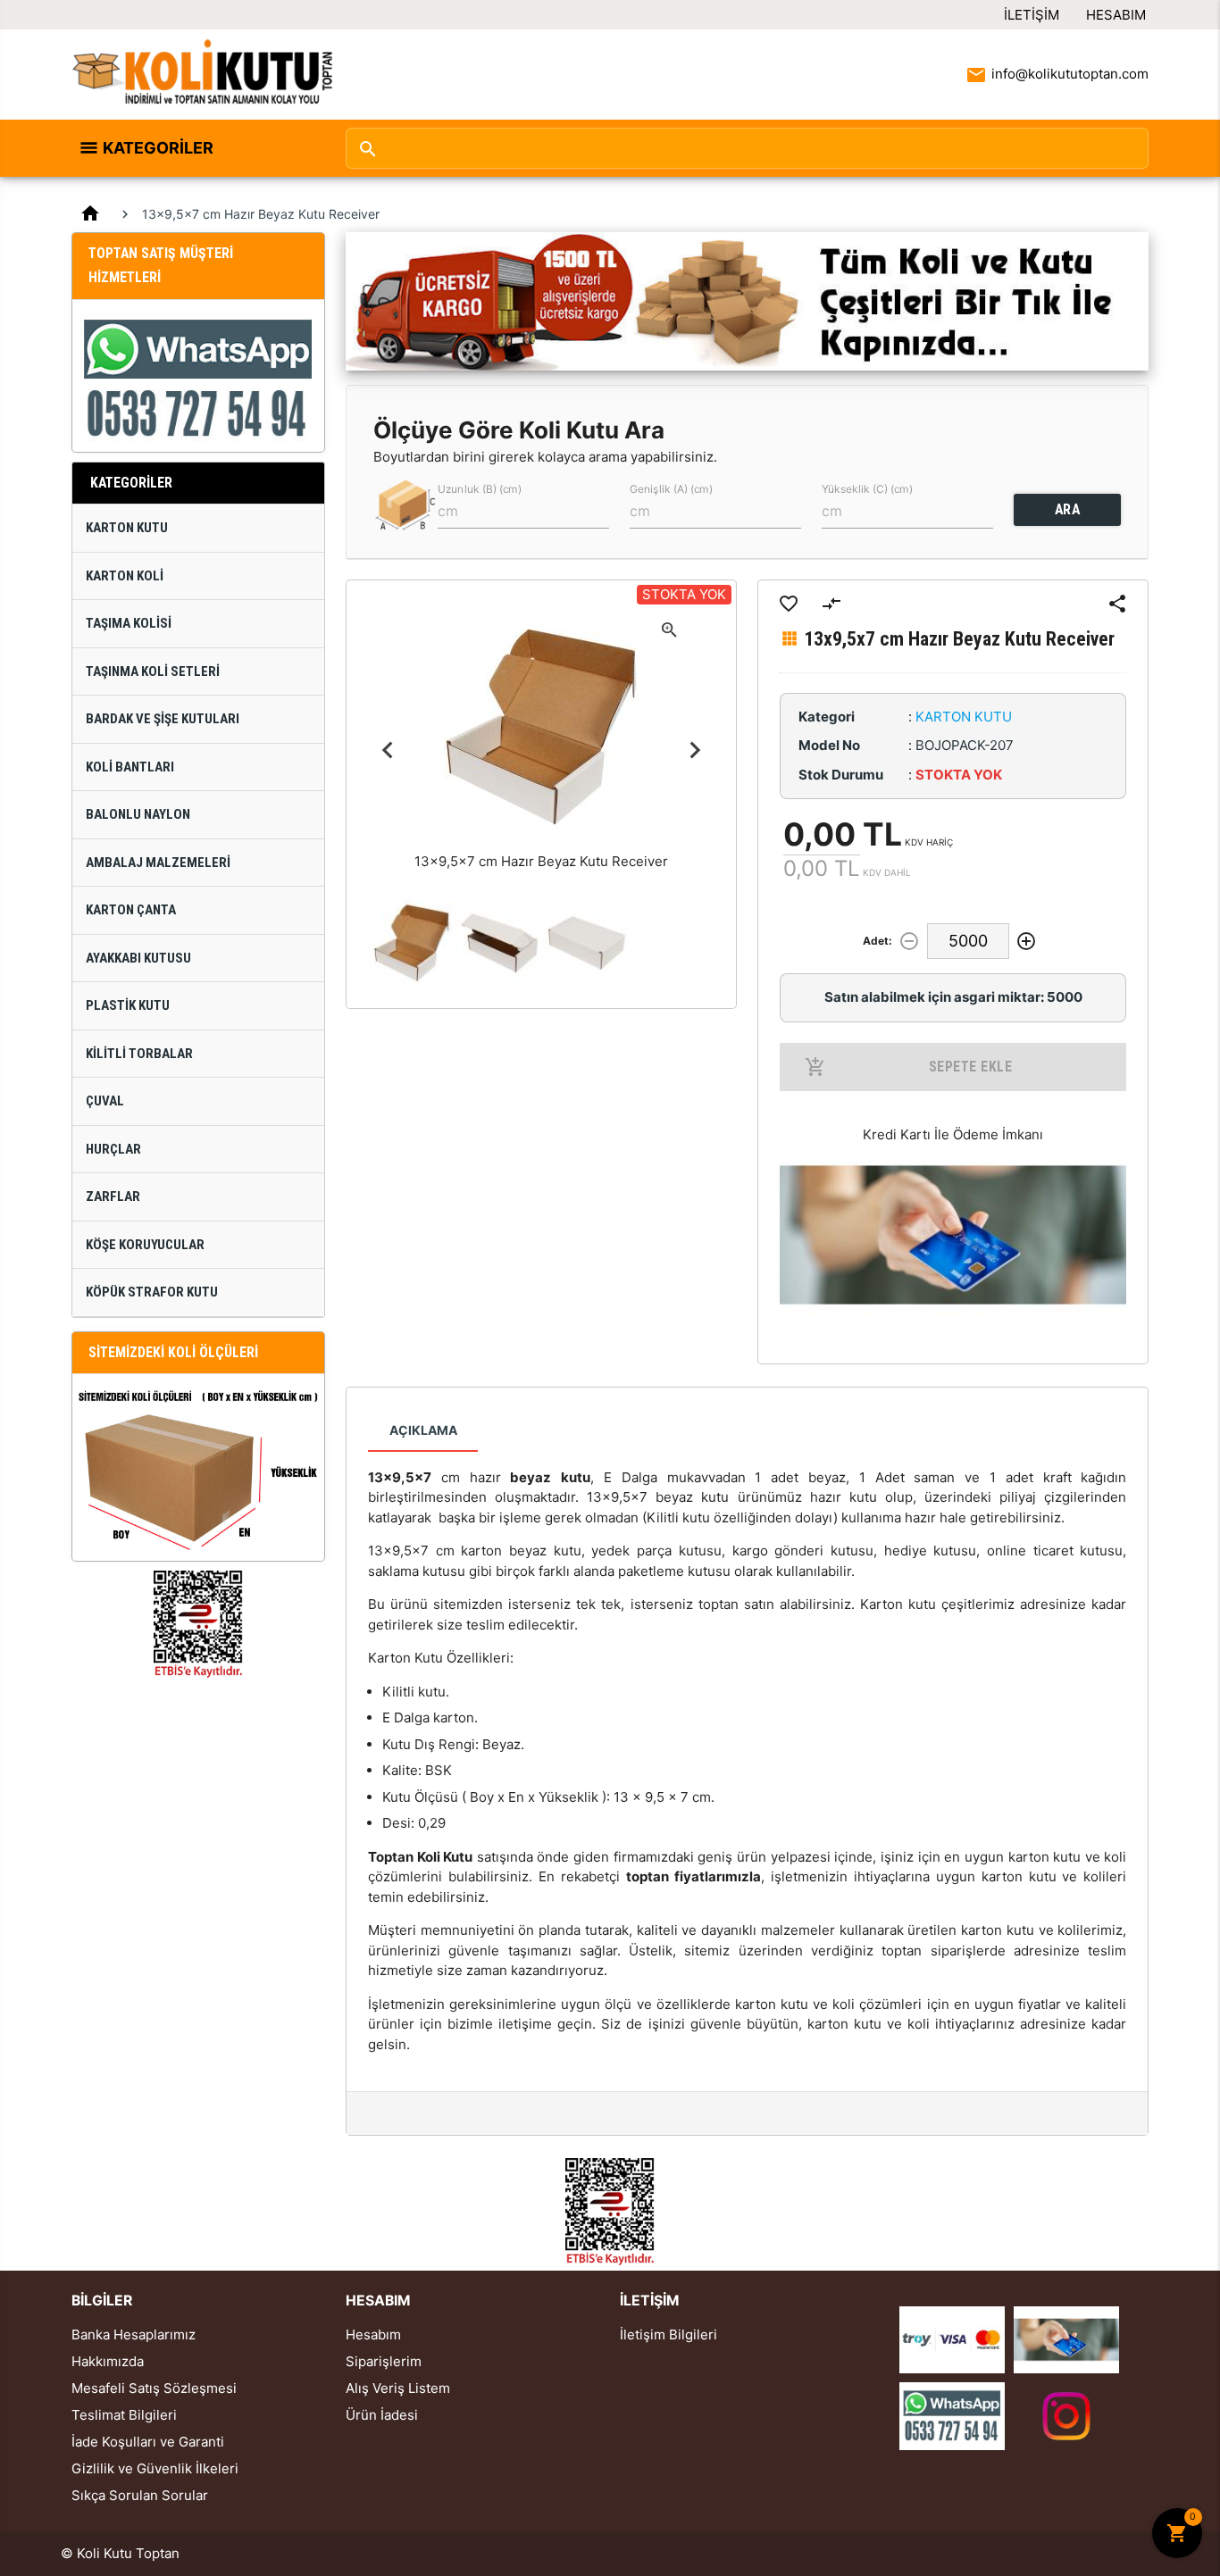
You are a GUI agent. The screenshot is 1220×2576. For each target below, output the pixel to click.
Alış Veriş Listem (398, 2388)
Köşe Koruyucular (145, 1245)
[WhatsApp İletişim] (952, 2415)
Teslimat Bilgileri (124, 2415)
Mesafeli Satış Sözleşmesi (154, 2388)
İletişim (1032, 15)
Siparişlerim (384, 2361)
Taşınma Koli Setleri (153, 671)
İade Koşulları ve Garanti (148, 2442)
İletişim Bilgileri (668, 2334)
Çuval (105, 1101)
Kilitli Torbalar (139, 1054)
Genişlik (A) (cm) (671, 489)
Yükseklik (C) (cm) (867, 489)
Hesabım (1116, 15)
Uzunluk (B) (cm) (480, 489)
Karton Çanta (131, 910)
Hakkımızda (108, 2361)
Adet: (877, 941)
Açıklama (423, 1430)
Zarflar (113, 1196)
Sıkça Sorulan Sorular (140, 2495)
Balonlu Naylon (138, 814)
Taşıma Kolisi (129, 623)
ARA (1068, 509)
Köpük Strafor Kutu (152, 1292)
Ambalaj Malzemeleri (158, 863)
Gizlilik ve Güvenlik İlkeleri (155, 2468)
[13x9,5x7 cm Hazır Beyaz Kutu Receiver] (412, 943)
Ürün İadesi (382, 2415)
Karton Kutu (127, 528)
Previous (388, 750)
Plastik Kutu (128, 1005)
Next (694, 750)
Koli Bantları (130, 767)
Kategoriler (158, 148)
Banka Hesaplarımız (134, 2334)
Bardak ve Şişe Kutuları (163, 719)
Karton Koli (125, 576)
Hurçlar (113, 1149)
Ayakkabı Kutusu (138, 958)
